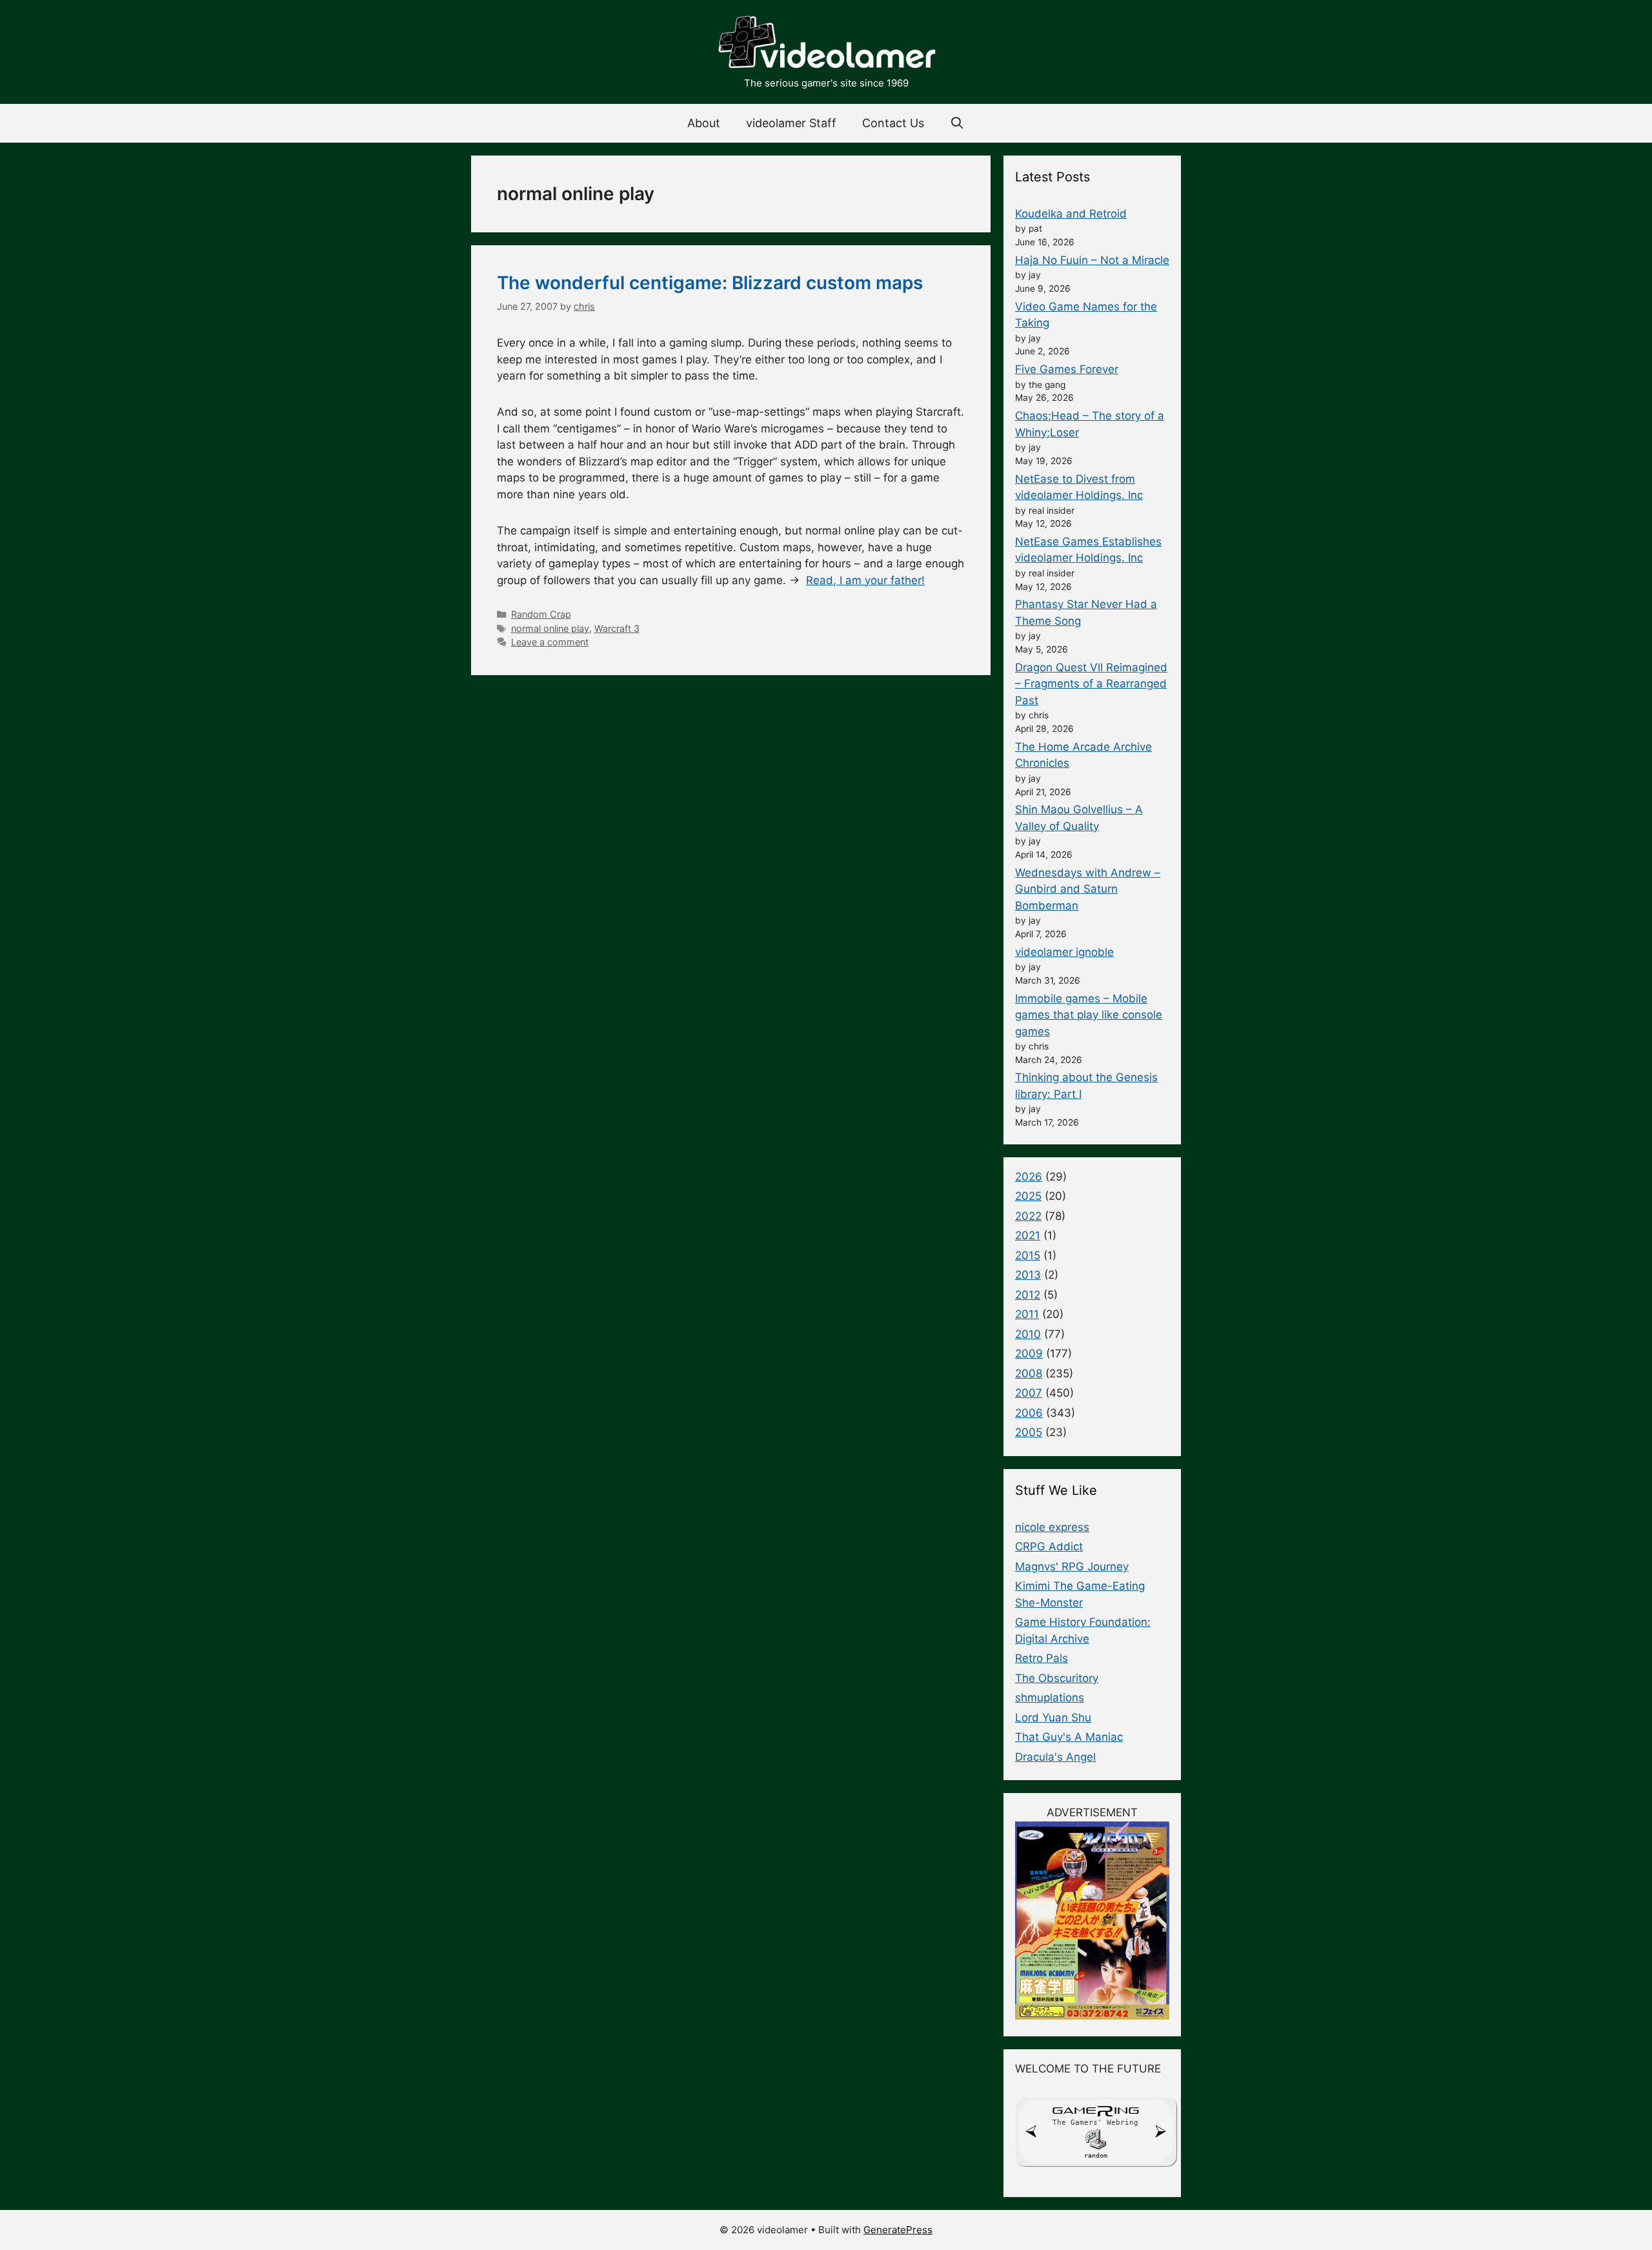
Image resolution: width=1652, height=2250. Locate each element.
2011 (1027, 1314)
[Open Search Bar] (957, 123)
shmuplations (1050, 1698)
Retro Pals (1042, 1658)
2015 (1028, 1255)
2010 (1028, 1334)
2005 (1029, 1432)
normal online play (550, 628)
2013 (1028, 1275)
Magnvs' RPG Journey (1072, 1566)
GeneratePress (898, 2230)
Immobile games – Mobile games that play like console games (1089, 1015)
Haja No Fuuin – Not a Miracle (1092, 260)
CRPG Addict (1049, 1546)
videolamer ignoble (1064, 952)
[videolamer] (826, 44)
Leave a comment (550, 642)
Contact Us (893, 123)
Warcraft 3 (617, 628)
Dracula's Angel (1055, 1757)
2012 (1028, 1295)
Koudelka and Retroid (1071, 214)
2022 (1028, 1216)
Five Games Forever (1067, 369)
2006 (1029, 1413)
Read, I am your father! (865, 580)
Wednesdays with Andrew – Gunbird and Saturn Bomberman (1088, 889)
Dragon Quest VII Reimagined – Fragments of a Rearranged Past (1091, 684)
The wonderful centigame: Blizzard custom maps (710, 283)
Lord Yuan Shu (1053, 1718)
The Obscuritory (1057, 1678)
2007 (1029, 1393)
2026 (1029, 1177)
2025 (1028, 1196)
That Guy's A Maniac (1069, 1737)
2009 (1029, 1353)
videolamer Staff (791, 123)
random (1096, 2155)
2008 (1029, 1373)
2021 (1028, 1235)
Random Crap (541, 614)
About (704, 123)
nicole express (1052, 1527)
